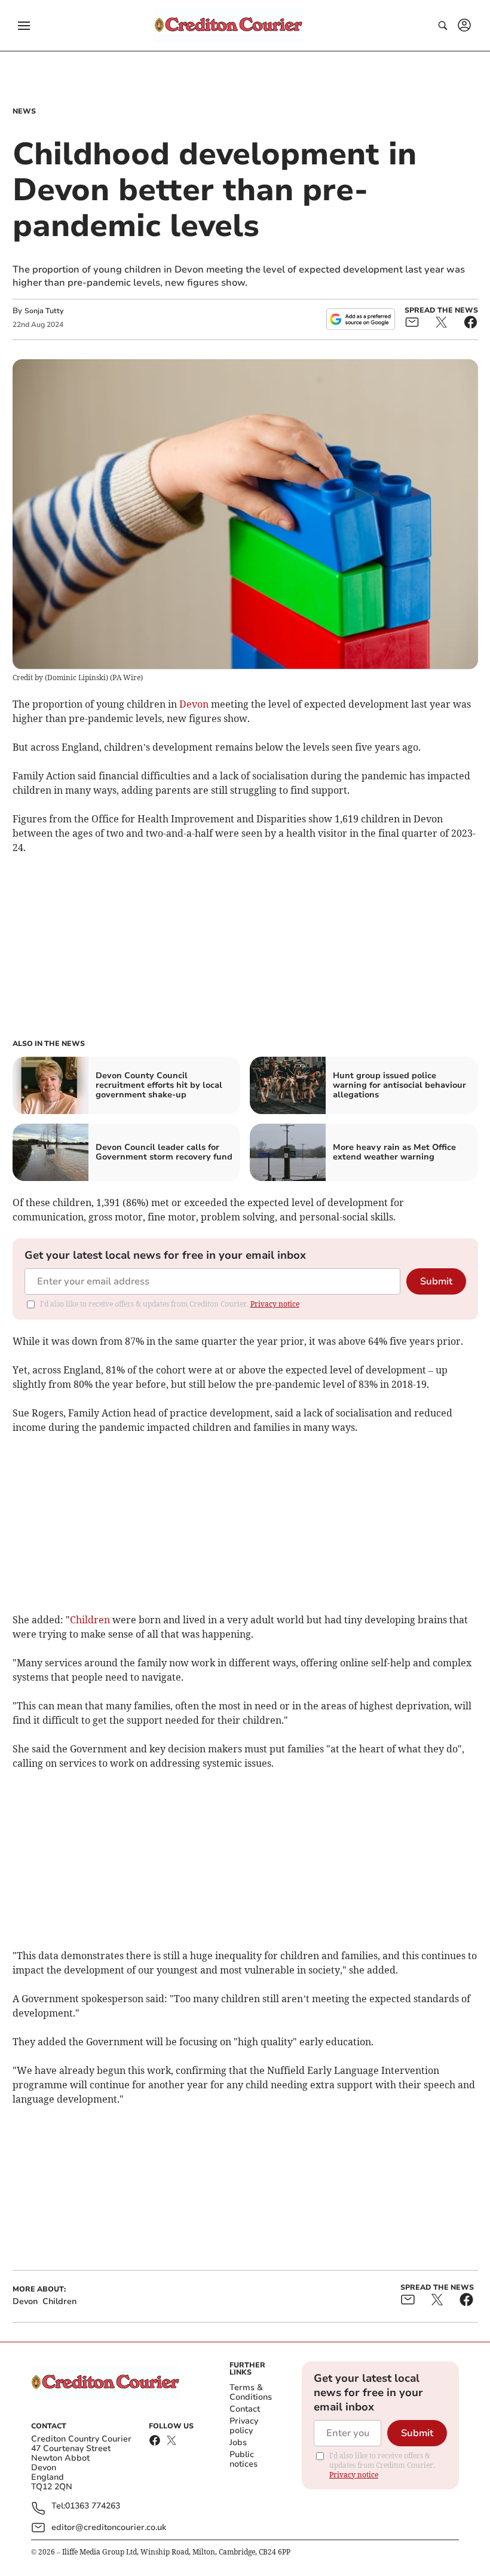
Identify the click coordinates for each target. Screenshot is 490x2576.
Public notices (244, 2459)
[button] (24, 26)
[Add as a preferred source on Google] (360, 319)
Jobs (238, 2442)
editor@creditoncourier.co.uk (109, 2527)
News (24, 111)
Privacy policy (244, 2426)
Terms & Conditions (251, 2392)
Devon (194, 704)
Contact (245, 2409)
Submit (436, 1281)
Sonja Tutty (44, 311)
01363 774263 (93, 2506)
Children (90, 1620)
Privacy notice (275, 1304)
